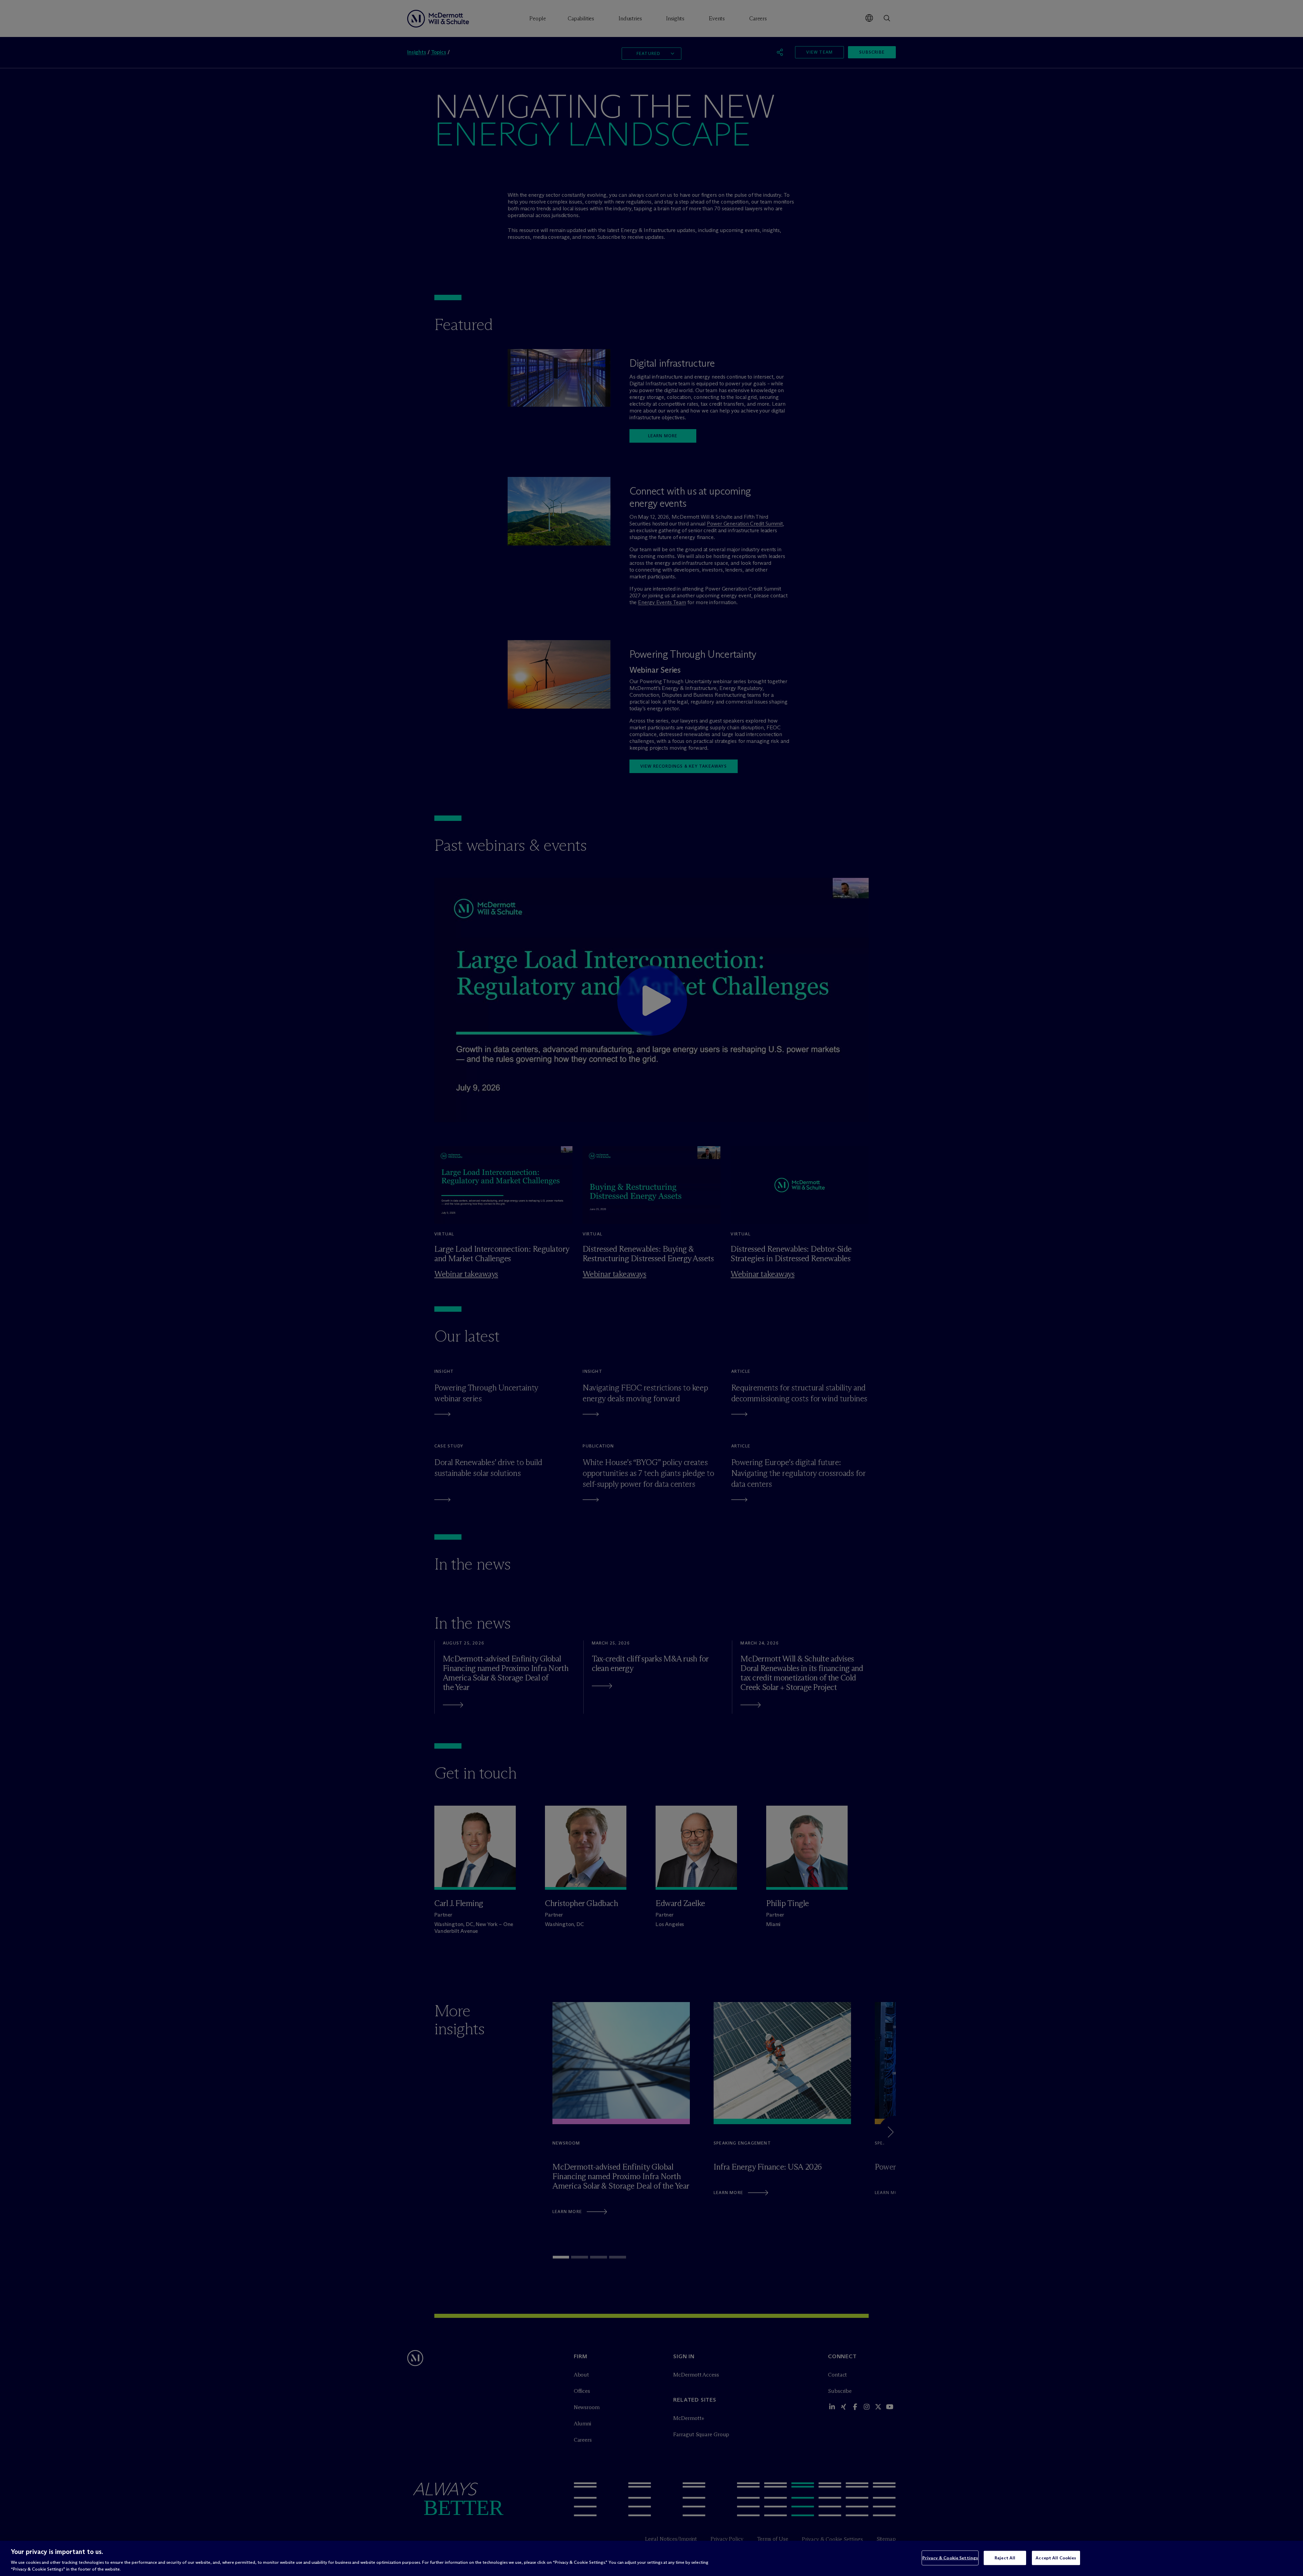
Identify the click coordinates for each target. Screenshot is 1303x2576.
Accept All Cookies (1056, 2558)
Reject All (1005, 2558)
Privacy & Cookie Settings (950, 2558)
